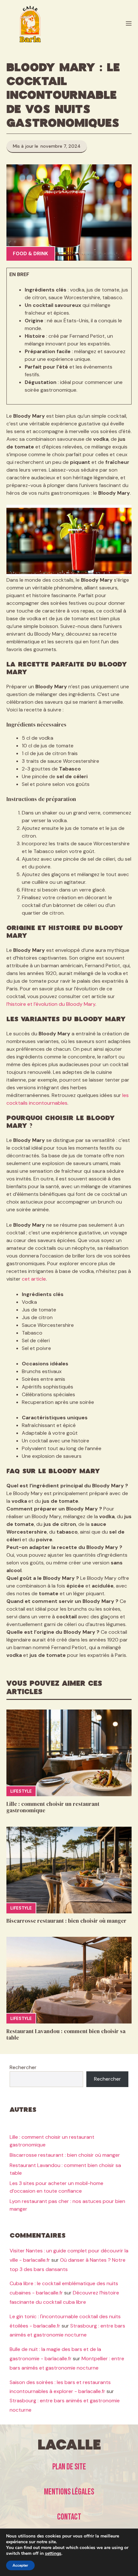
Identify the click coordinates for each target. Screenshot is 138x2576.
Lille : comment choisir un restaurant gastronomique (53, 1807)
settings (53, 2554)
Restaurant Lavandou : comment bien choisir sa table (66, 2034)
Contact (69, 2517)
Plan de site (69, 2467)
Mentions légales (69, 2492)
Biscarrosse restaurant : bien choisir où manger (66, 1921)
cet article (34, 1279)
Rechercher (23, 2067)
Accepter (20, 2565)
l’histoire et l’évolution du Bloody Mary (51, 1004)
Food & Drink (30, 254)
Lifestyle (21, 1791)
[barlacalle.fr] (30, 24)
